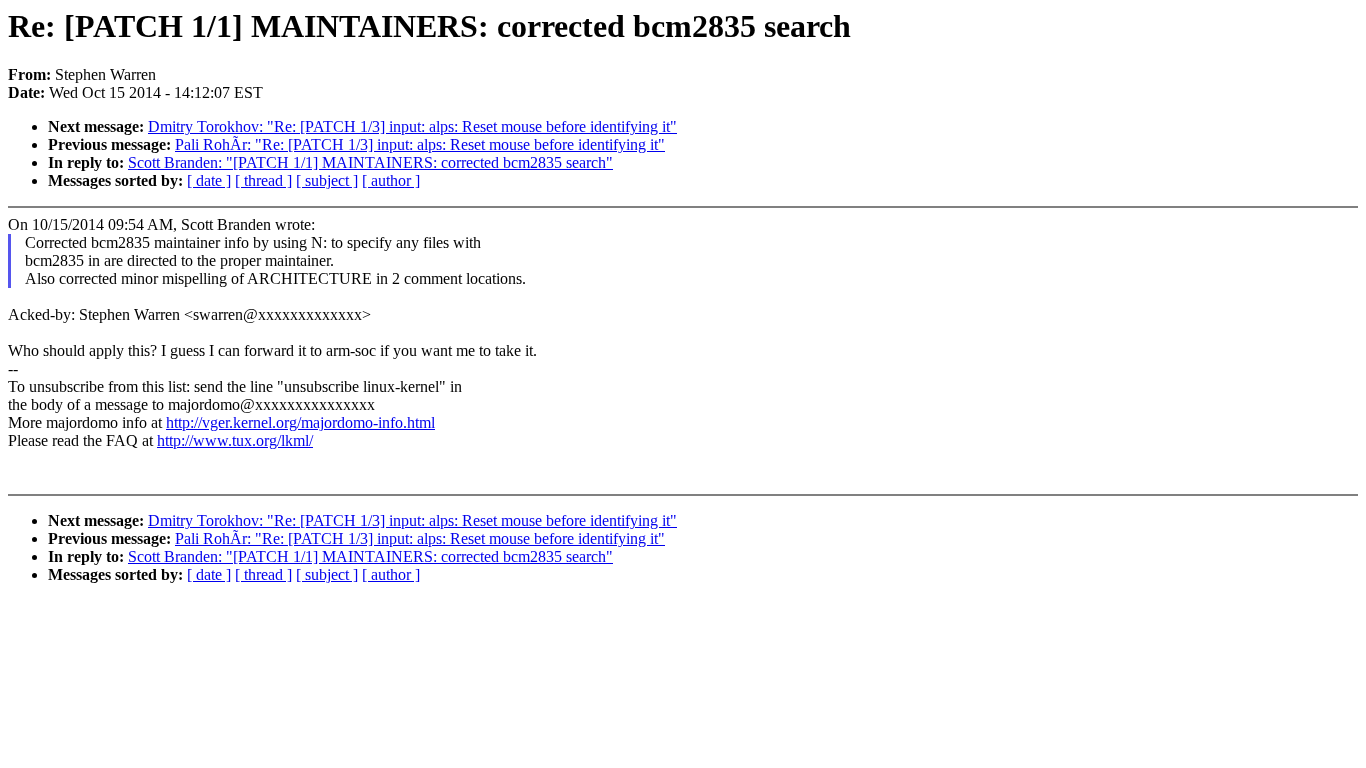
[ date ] (209, 180)
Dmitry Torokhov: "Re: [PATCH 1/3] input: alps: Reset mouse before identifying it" (412, 126)
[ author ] (391, 180)
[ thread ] (263, 180)
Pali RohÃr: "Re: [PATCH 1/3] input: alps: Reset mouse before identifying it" (420, 144)
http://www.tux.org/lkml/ (235, 440)
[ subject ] (327, 180)
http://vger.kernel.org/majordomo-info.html (300, 422)
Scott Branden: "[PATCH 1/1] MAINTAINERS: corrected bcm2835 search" (370, 162)
